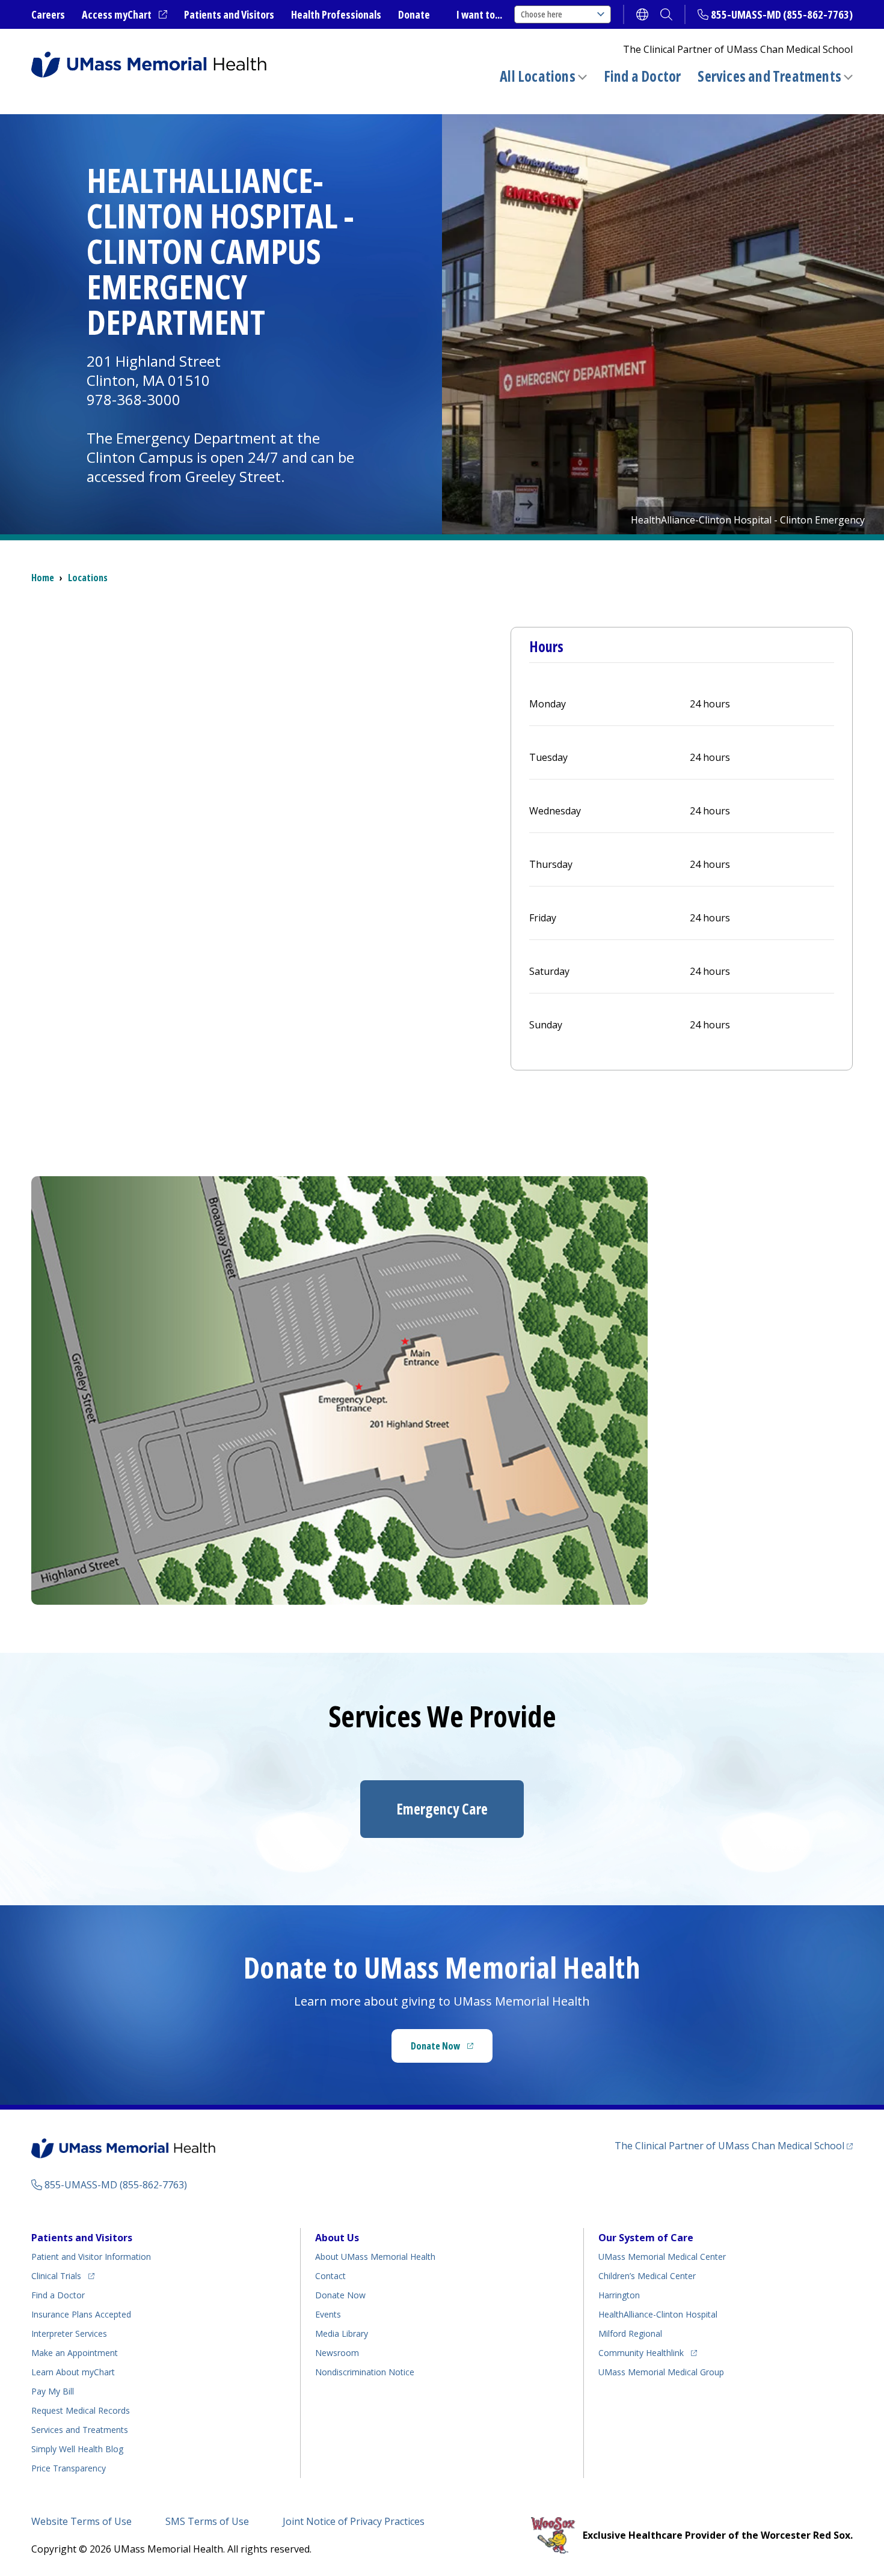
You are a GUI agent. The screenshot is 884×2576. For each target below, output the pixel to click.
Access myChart (124, 15)
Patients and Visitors (229, 14)
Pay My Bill (53, 2391)
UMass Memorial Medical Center (662, 2257)
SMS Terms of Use (207, 2521)
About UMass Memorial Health (375, 2257)
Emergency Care (442, 1809)
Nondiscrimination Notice (365, 2372)
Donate (414, 14)
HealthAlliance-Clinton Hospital (658, 2314)
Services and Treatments (769, 76)
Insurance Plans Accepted (81, 2314)
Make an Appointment (75, 2353)
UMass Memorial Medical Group (661, 2372)
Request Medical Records (81, 2410)
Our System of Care (646, 2238)
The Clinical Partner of (734, 2145)
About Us (337, 2238)
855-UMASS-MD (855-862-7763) (782, 14)
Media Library (342, 2333)
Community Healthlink (641, 2352)
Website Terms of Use (81, 2521)
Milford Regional (630, 2333)
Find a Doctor (643, 76)
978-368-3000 (134, 399)
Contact (330, 2276)
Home (43, 578)
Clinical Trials (63, 2275)
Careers (48, 14)
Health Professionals (336, 14)
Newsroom (337, 2353)
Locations (88, 578)
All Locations (538, 76)
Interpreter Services (69, 2333)
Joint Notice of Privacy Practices (354, 2521)
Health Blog (77, 2449)
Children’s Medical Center (647, 2276)
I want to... (479, 14)
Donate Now (452, 2050)
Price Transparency (69, 2468)
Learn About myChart (73, 2372)
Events (328, 2314)
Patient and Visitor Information (91, 2257)
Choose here (542, 14)
